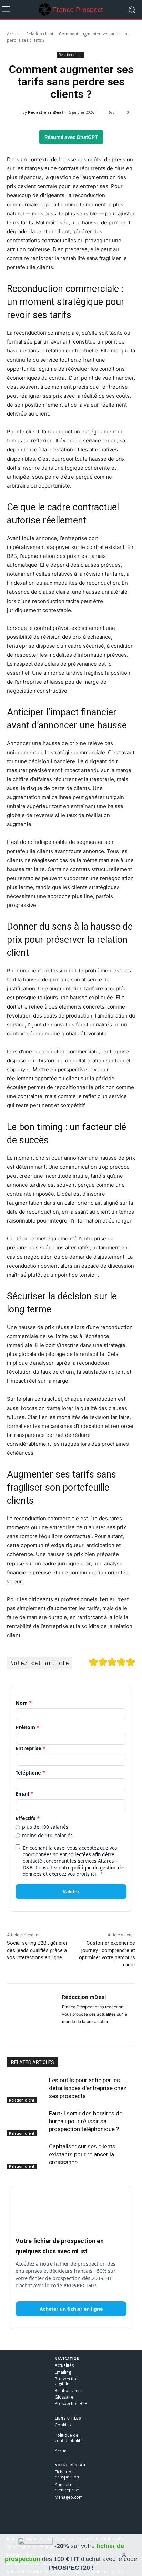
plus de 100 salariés (45, 1827)
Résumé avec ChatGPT (71, 137)
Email (24, 1794)
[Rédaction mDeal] (18, 112)
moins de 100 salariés (47, 1836)
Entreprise (31, 1748)
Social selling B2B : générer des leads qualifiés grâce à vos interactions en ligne (37, 1950)
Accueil (14, 34)
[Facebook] (65, 2032)
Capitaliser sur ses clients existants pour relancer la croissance (82, 2154)
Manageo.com (69, 2497)
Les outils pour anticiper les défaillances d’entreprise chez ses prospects (88, 2088)
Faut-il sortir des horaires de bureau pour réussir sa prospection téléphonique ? (86, 2121)
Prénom (27, 1727)
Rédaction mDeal (45, 112)
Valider (71, 1892)
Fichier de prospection (67, 2474)
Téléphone (30, 1773)
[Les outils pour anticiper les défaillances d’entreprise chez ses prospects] (26, 2090)
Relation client (40, 34)
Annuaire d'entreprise (67, 2487)
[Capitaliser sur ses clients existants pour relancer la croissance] (26, 2156)
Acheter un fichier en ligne (71, 2309)
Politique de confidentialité (69, 2438)
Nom (24, 1703)
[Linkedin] (77, 2032)
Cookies (63, 2425)
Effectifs (28, 1818)
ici (94, 1874)
